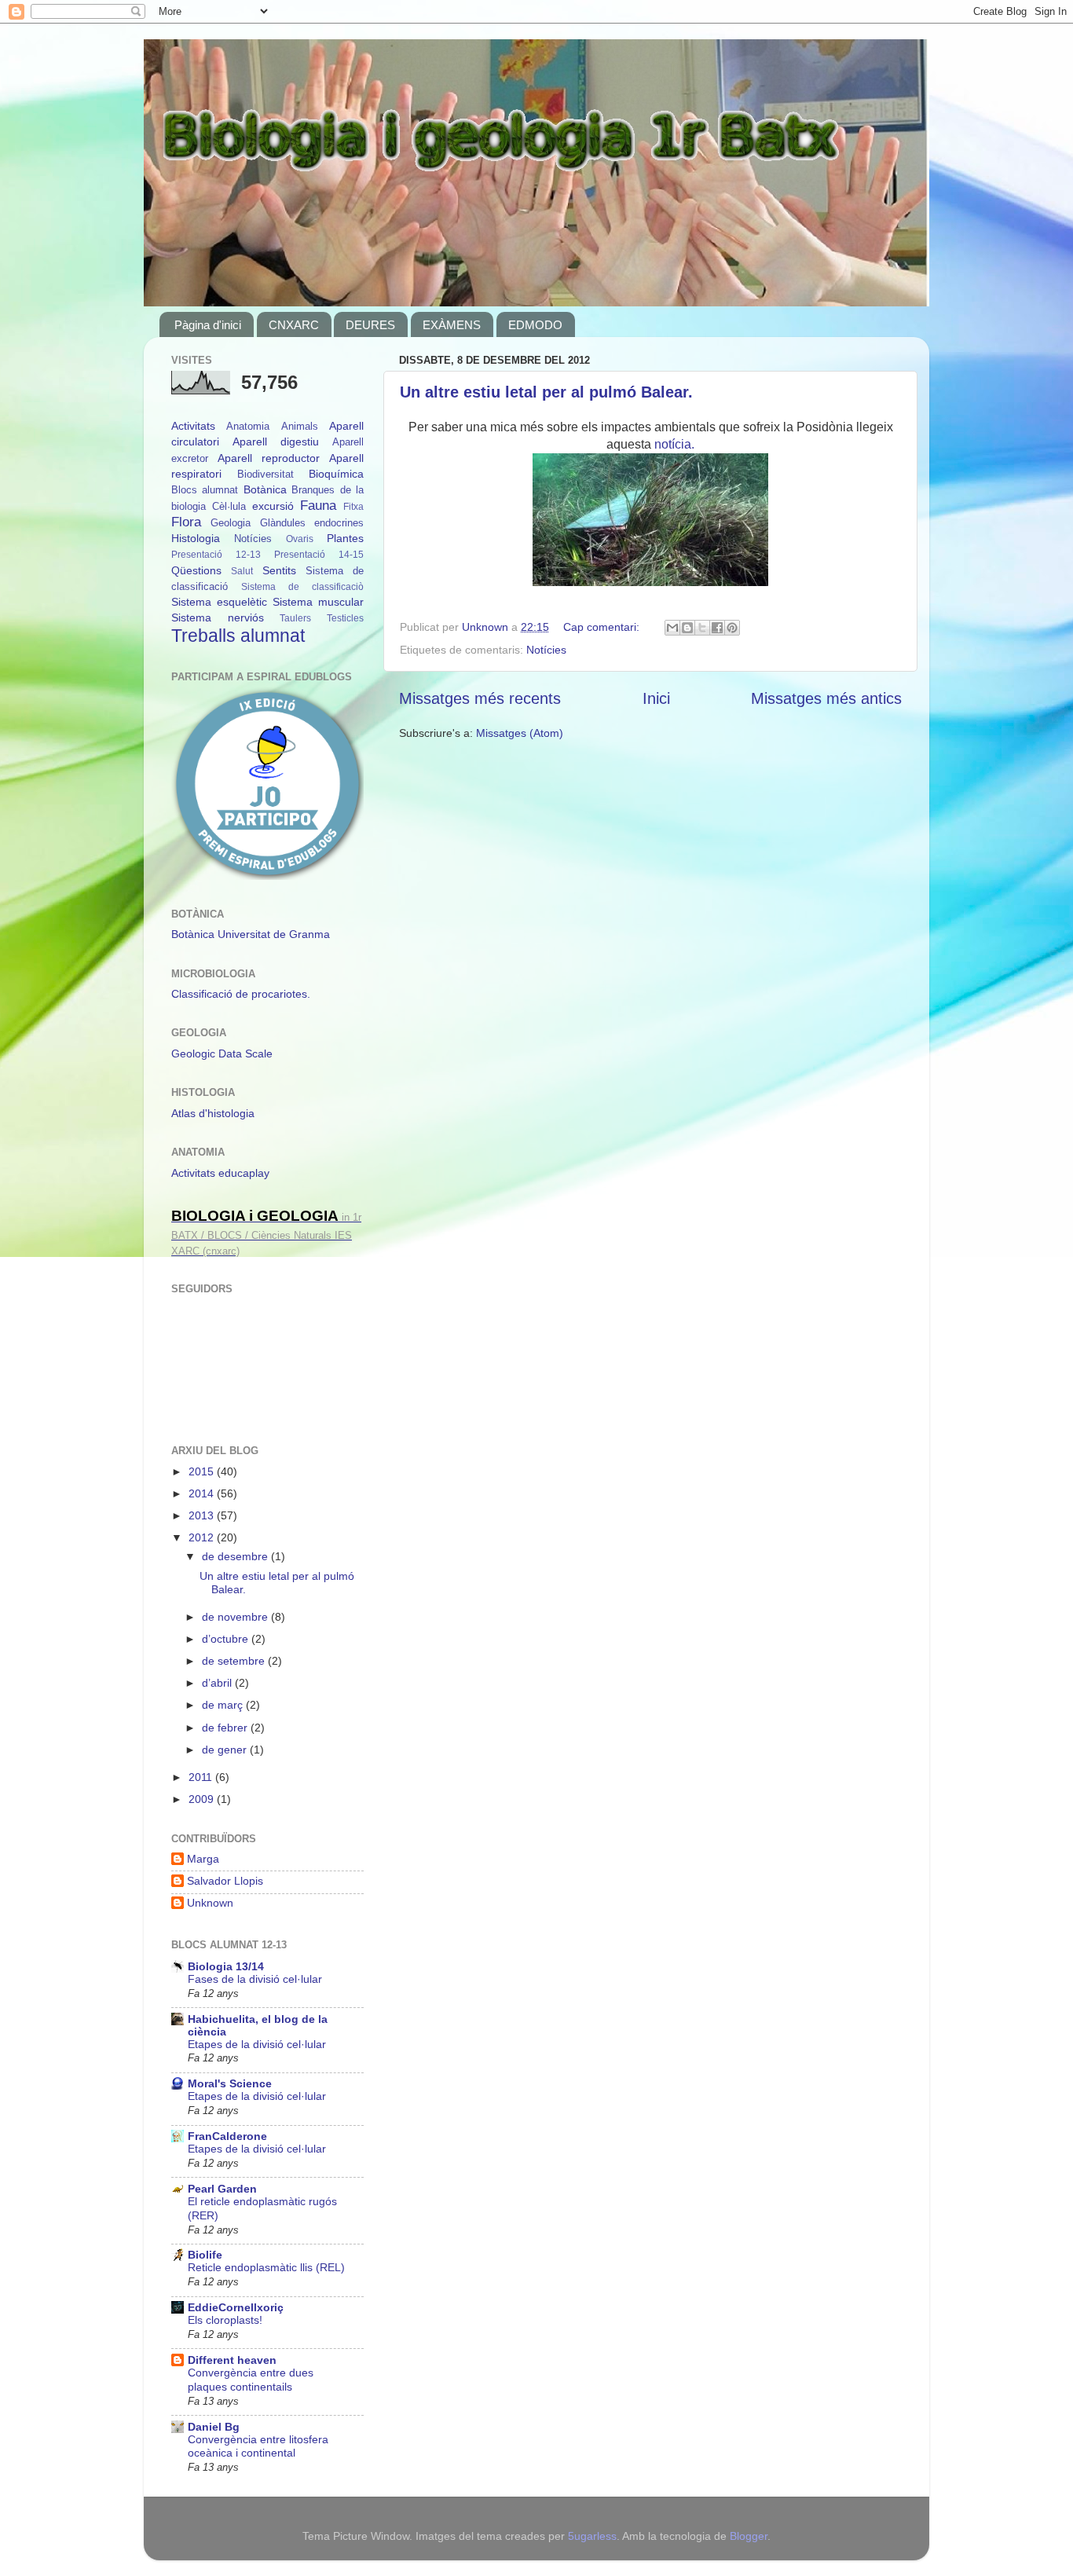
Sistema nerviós (218, 617)
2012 (203, 1537)
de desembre (236, 1556)
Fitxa (353, 507)
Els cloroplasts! (225, 2320)
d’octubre (227, 1639)
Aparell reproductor (269, 458)
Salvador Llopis (225, 1881)
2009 (203, 1799)
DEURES (370, 325)
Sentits (279, 570)
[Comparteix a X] (702, 628)
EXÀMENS (452, 325)
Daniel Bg (214, 2427)
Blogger (749, 2536)
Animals (300, 426)
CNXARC (294, 325)
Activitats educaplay (220, 1173)
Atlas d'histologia (213, 1113)
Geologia (231, 523)
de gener (226, 1750)
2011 (202, 1777)
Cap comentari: (603, 627)
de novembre (236, 1617)
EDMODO (535, 325)
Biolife (205, 2255)
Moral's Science (230, 2083)
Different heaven (232, 2360)
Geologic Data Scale (222, 1053)
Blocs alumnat (205, 490)
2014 (203, 1493)
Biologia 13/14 (226, 1966)
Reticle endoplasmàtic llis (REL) (266, 2268)
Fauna (318, 505)
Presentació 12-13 (216, 555)
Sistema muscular (318, 602)
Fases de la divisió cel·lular (255, 1979)
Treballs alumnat (238, 636)
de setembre (235, 1661)
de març (224, 1705)
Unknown (210, 1903)
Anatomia (248, 426)
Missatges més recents (480, 698)
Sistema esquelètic (219, 602)
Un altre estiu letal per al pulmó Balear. (546, 392)
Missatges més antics (826, 698)
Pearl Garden (222, 2189)
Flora (186, 522)
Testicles (345, 618)
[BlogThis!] (687, 628)
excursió (273, 506)
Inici (656, 698)
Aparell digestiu (276, 442)
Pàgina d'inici (208, 325)
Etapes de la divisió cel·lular (257, 2045)
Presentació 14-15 (319, 555)
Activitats (193, 426)
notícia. (674, 444)
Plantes (345, 538)
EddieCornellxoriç (236, 2307)
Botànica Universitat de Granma (251, 934)
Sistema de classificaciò (302, 587)
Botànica (265, 489)
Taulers (295, 618)
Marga (203, 1859)
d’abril (218, 1683)
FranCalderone (227, 2136)
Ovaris (300, 539)
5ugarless (592, 2536)
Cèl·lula (229, 506)
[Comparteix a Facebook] (717, 628)
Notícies (546, 650)
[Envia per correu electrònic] (672, 628)
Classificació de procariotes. (241, 994)
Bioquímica (336, 474)
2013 (203, 1515)
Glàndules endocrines (312, 523)
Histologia (196, 538)
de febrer (226, 1728)
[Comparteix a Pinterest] (732, 628)
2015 (203, 1471)
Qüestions (196, 570)
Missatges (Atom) (520, 733)
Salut (242, 571)
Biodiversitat (266, 474)
